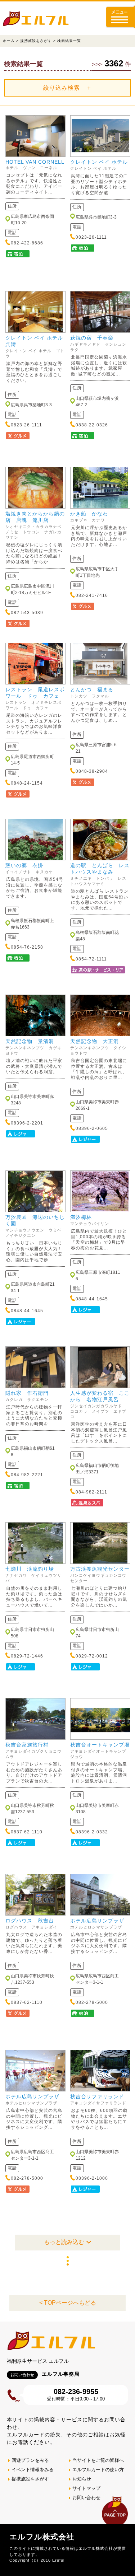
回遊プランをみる (30, 2460)
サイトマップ (86, 2488)
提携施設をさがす (36, 41)
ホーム (9, 41)
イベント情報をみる (33, 2470)
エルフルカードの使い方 (98, 2470)
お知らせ (82, 2479)
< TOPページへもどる (68, 2303)
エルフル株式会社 (42, 2537)
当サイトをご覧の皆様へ (98, 2460)
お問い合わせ (86, 2498)
